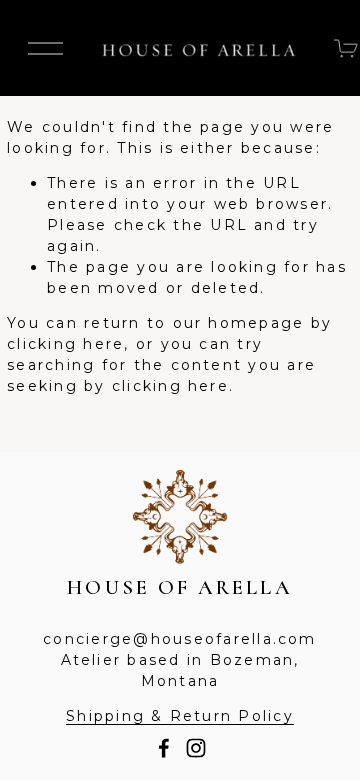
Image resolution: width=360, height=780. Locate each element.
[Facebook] (164, 748)
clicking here (65, 344)
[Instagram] (196, 748)
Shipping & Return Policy (180, 716)
